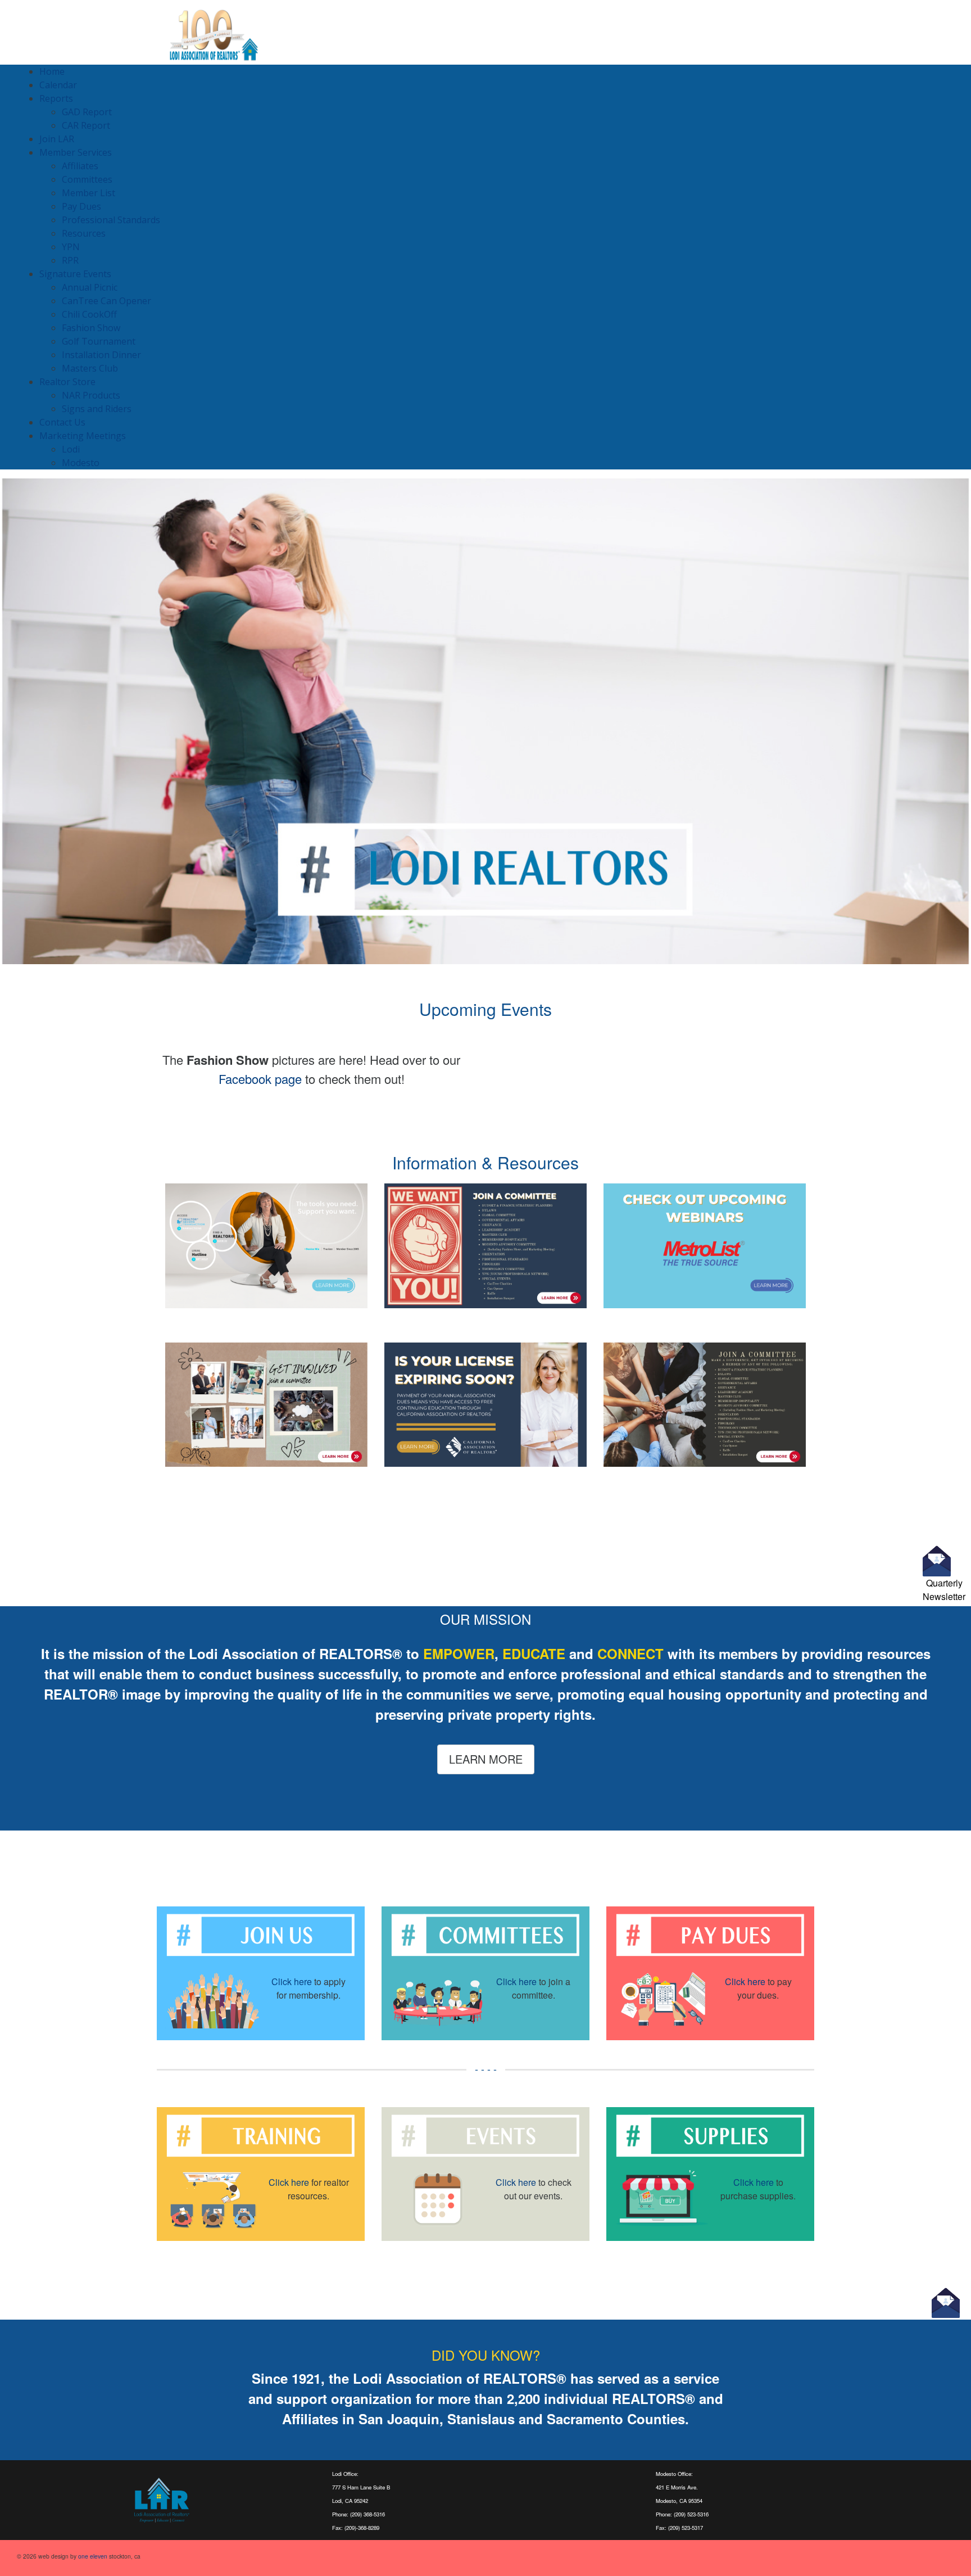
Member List (89, 193)
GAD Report (87, 112)
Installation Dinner (101, 355)
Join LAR (57, 139)
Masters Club (90, 368)
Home (52, 71)
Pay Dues (81, 206)
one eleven (93, 2556)
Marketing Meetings (83, 436)
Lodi (71, 449)
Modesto (81, 463)
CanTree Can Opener (106, 301)
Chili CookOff (89, 314)
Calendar (58, 85)
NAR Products (91, 395)
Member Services (76, 152)
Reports (56, 98)
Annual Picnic (90, 287)
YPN (71, 247)
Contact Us (62, 422)
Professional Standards (111, 220)
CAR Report (86, 125)
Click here (292, 1981)
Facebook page (260, 1079)
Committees (87, 179)
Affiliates (80, 166)
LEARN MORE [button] (486, 1759)
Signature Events (75, 274)
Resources (84, 233)
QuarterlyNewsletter (944, 1590)
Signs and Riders (97, 409)
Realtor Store (67, 382)
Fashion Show (91, 328)
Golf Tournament (99, 341)
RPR (70, 260)
